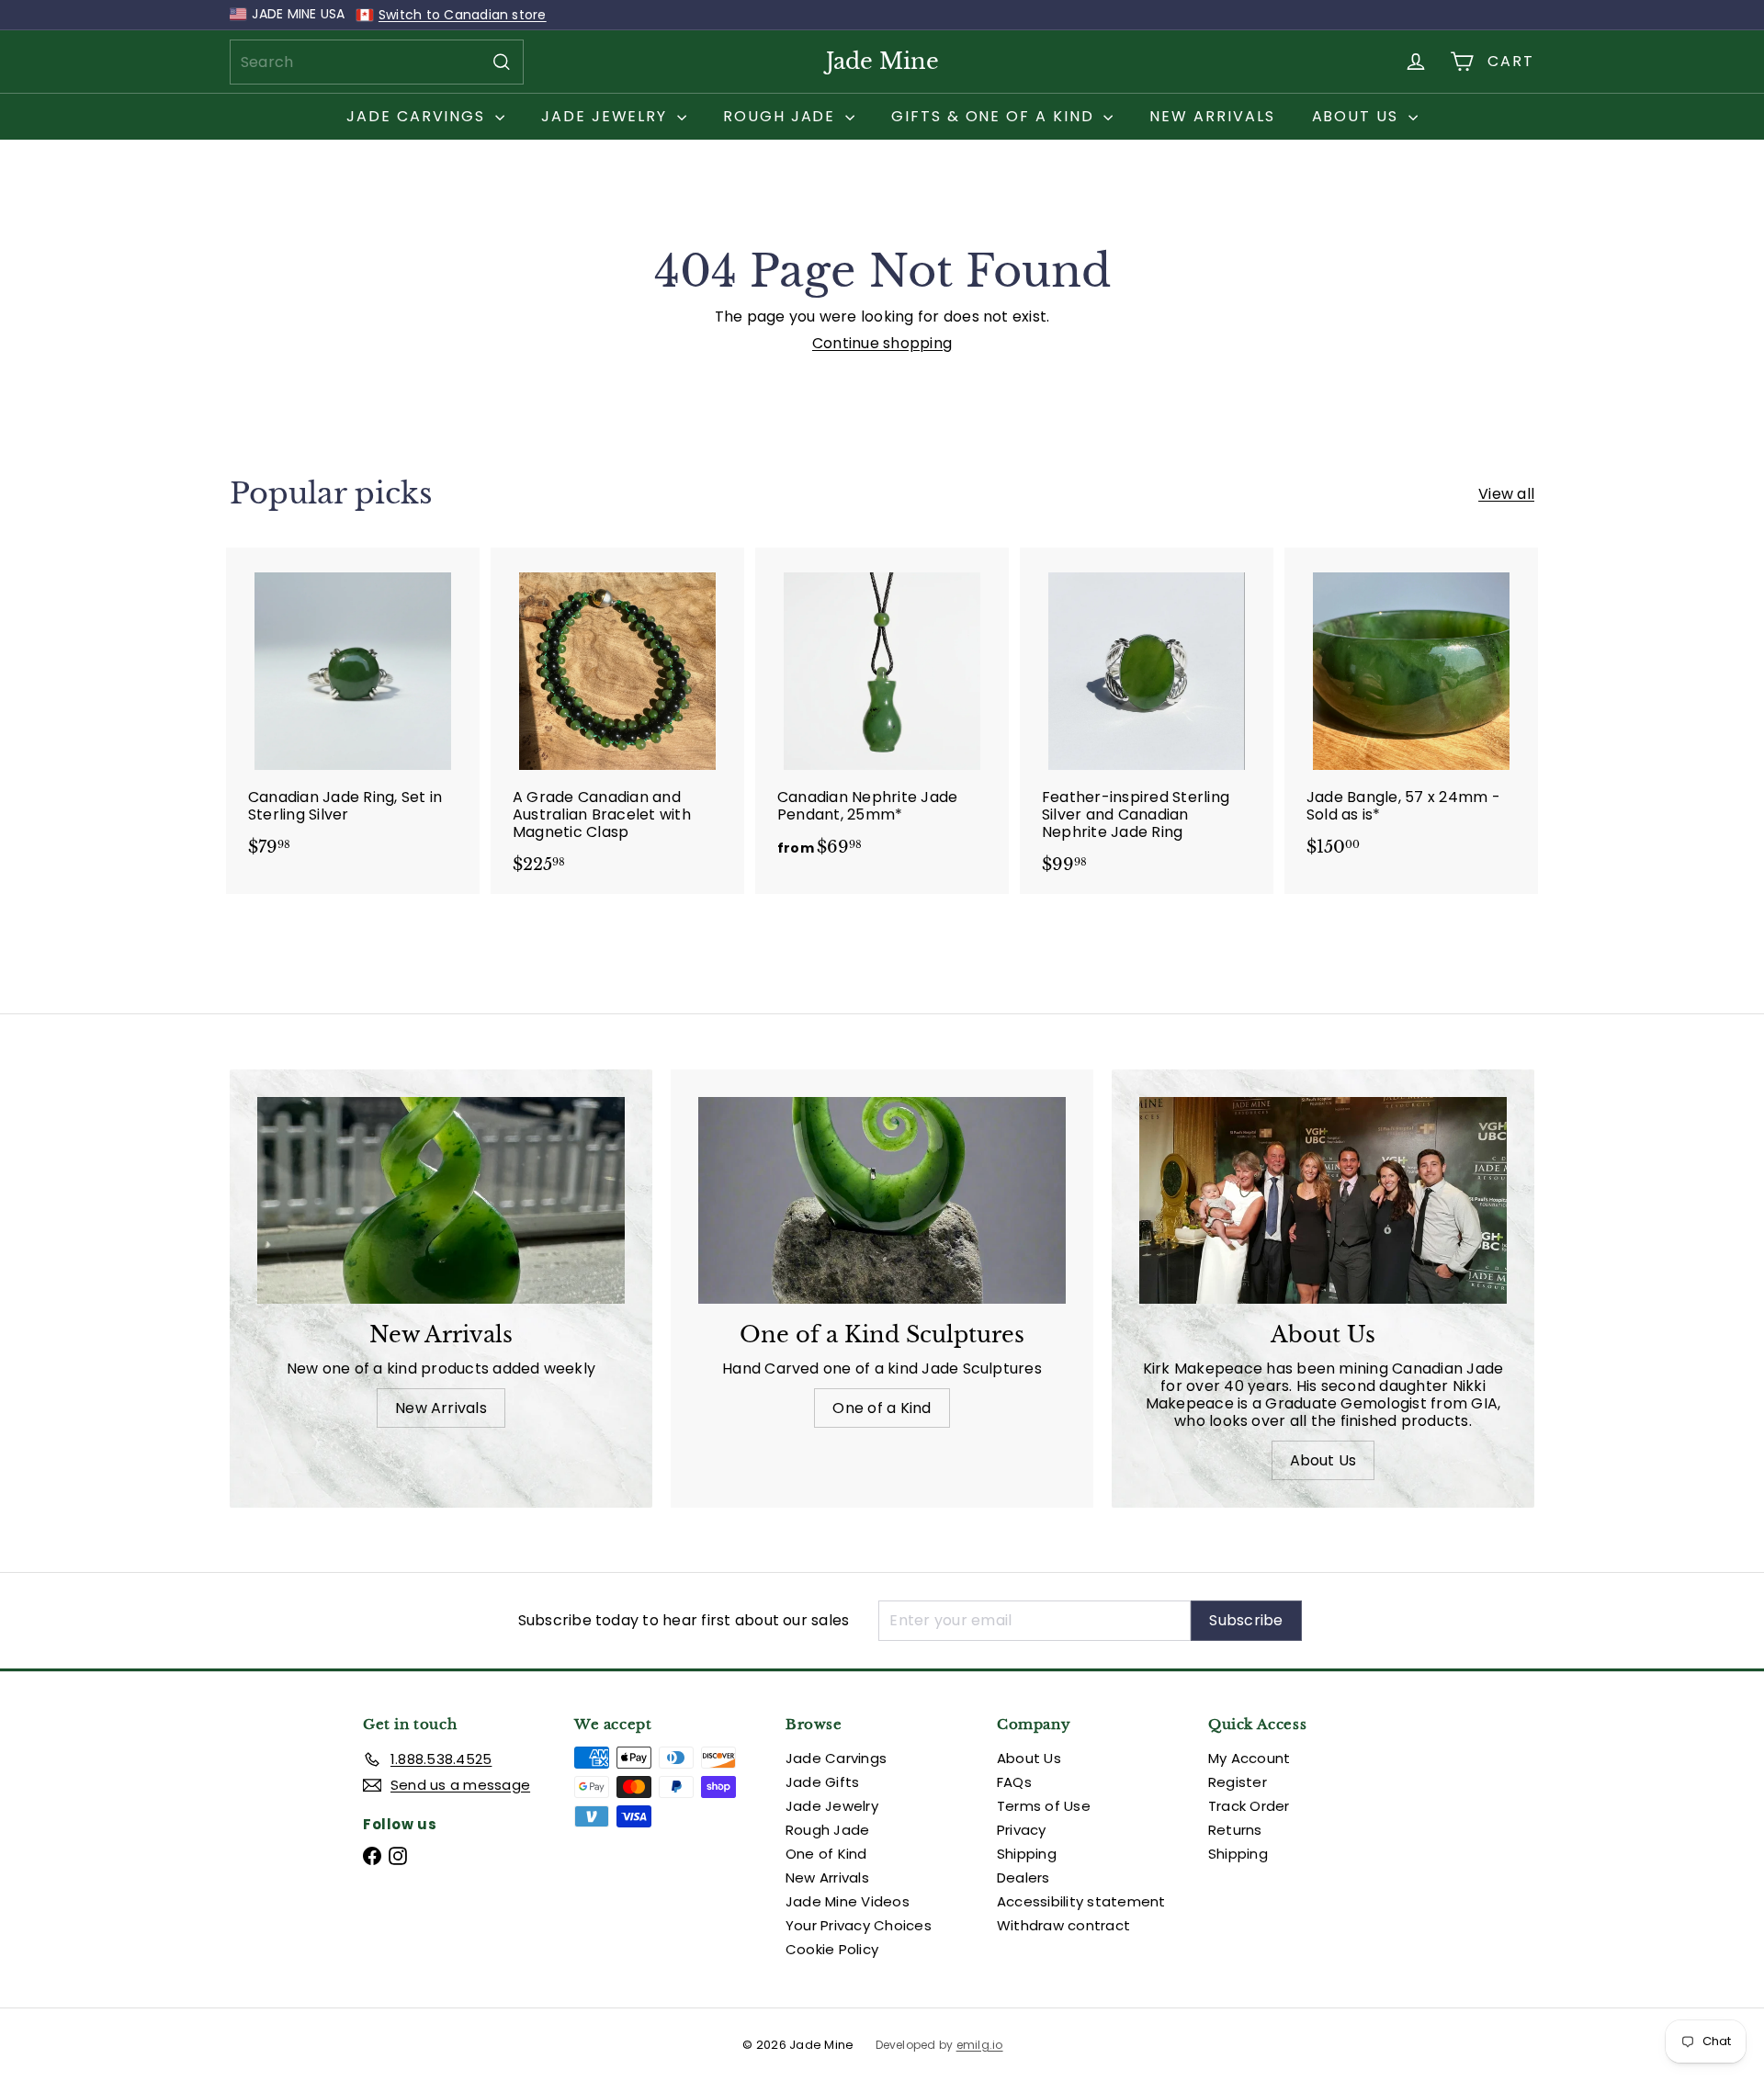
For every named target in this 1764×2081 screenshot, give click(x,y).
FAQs (1014, 1782)
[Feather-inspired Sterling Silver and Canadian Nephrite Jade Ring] (1147, 720)
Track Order (1249, 1806)
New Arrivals (1212, 116)
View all (1506, 494)
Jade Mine (882, 61)
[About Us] (1323, 1200)
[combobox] (377, 62)
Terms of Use (1044, 1806)
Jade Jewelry (607, 116)
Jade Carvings (418, 116)
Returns (1235, 1830)
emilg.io (980, 2045)
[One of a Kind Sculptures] (882, 1200)
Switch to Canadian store (463, 15)
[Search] (502, 62)
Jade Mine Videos (848, 1901)
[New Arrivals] (441, 1200)
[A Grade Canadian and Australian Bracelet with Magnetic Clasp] (617, 720)
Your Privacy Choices (859, 1925)
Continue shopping (882, 343)
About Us (1358, 116)
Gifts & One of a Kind (995, 116)
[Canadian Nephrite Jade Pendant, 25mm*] (882, 712)
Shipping (1027, 1854)
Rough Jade (782, 116)
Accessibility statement (1081, 1901)
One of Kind (826, 1854)
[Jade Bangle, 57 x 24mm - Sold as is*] (1411, 712)
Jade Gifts (822, 1782)
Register (1238, 1782)
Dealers (1023, 1877)
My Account (1249, 1758)
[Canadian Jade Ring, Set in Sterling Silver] (353, 712)
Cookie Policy (832, 1949)
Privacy (1022, 1830)
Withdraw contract (1063, 1925)
